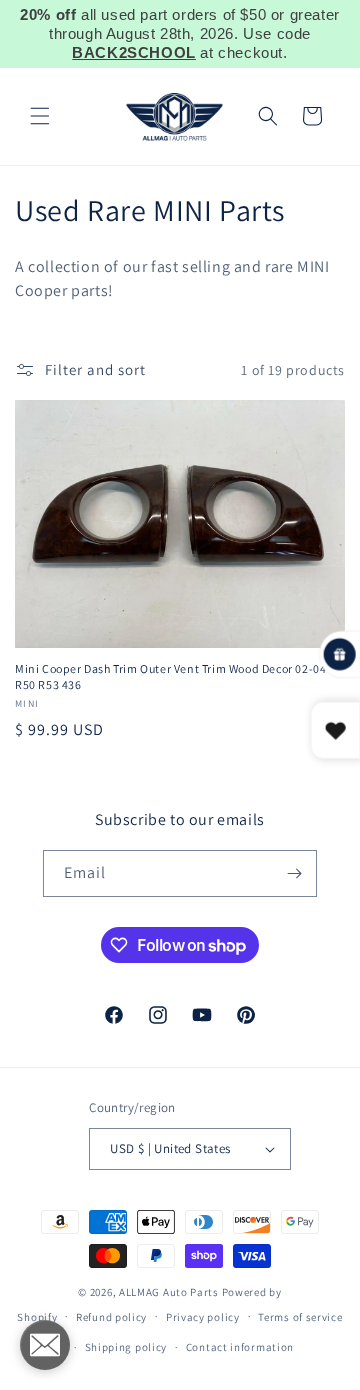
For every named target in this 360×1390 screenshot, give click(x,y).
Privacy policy (203, 1317)
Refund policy (111, 1317)
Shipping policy (126, 1347)
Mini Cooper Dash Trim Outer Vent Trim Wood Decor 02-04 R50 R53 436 (170, 676)
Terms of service (300, 1317)
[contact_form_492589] (45, 1345)
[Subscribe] (294, 873)
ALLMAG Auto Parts (169, 1292)
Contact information (240, 1347)
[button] (40, 116)
